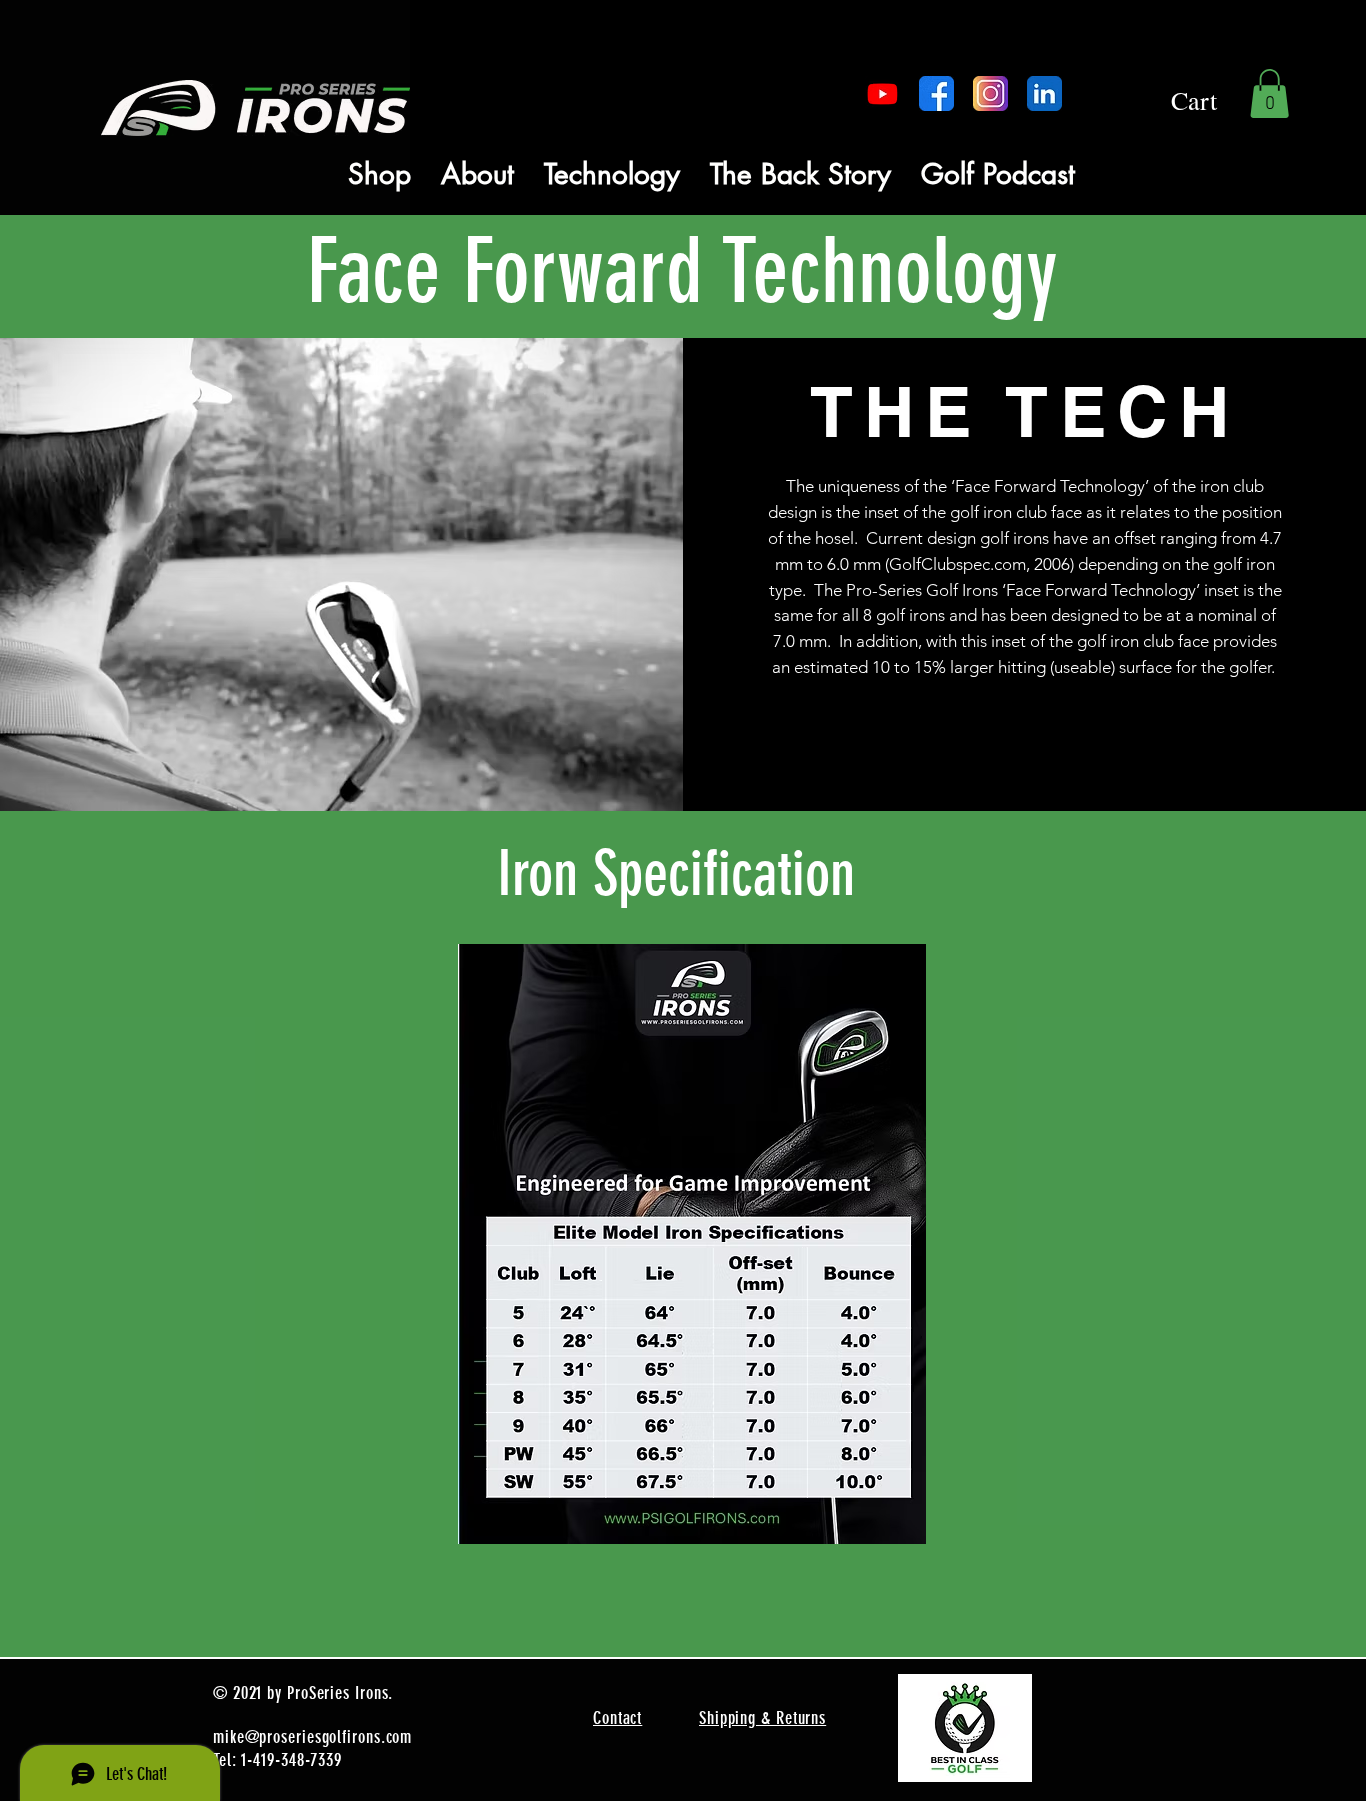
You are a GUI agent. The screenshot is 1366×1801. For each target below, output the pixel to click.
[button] (1269, 93)
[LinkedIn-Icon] (1044, 93)
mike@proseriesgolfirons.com (312, 1737)
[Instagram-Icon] (990, 93)
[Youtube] (882, 93)
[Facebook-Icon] (936, 93)
